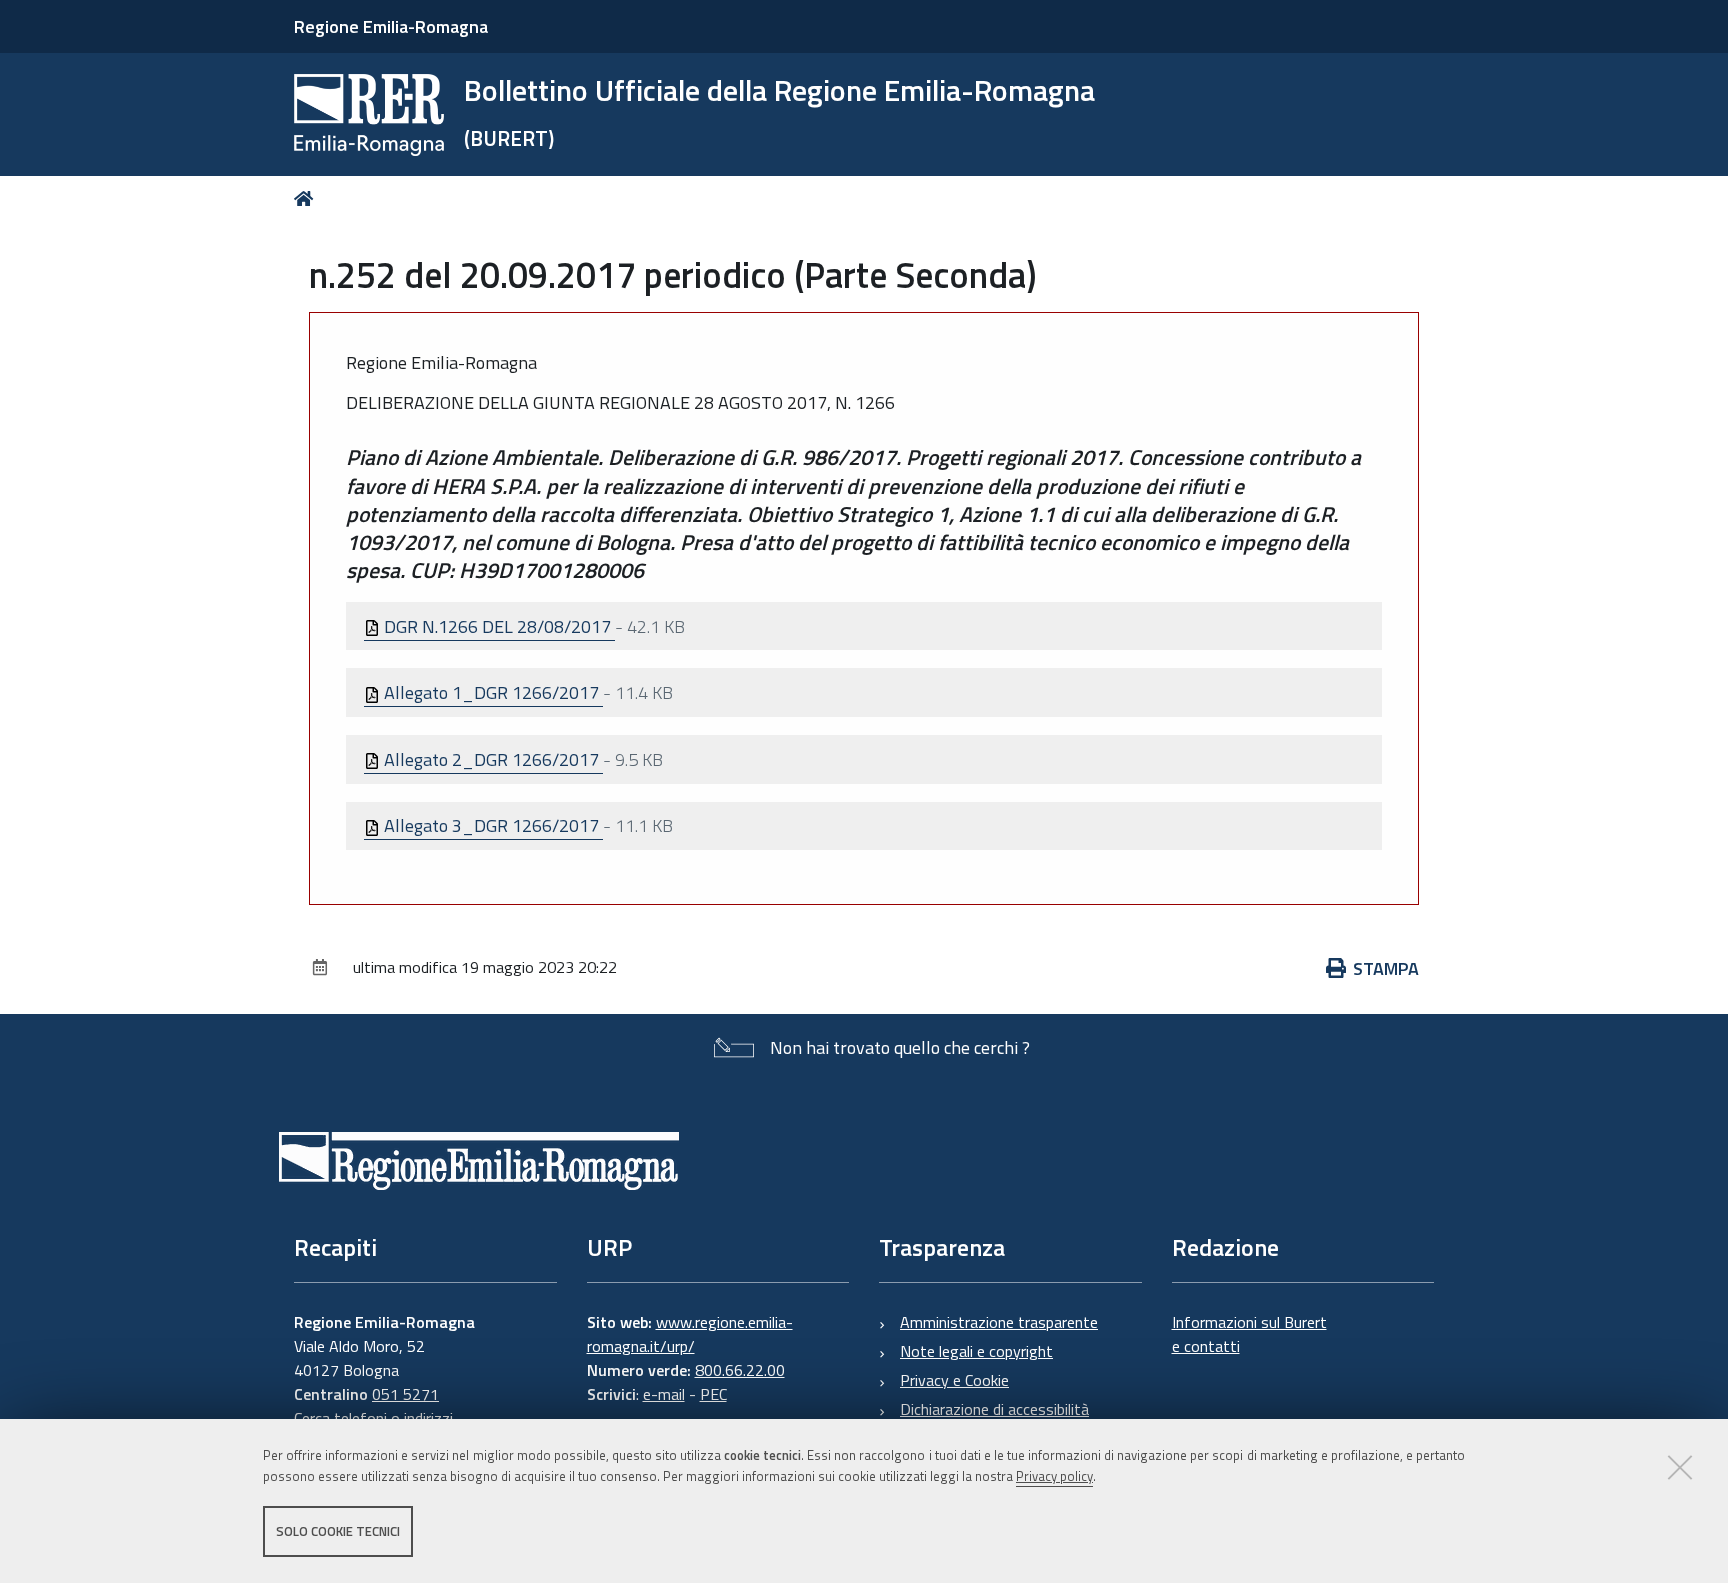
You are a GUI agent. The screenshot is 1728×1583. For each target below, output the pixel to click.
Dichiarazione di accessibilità (994, 1409)
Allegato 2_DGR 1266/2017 (491, 759)
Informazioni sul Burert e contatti (1249, 1334)
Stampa (1386, 968)
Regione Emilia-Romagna (391, 26)
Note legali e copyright (976, 1351)
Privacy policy (1054, 1476)
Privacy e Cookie (954, 1380)
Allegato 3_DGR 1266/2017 (491, 825)
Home (307, 198)
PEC (713, 1394)
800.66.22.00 (740, 1370)
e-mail (664, 1394)
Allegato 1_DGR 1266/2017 (491, 692)
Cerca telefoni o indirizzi (373, 1418)
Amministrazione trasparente (999, 1322)
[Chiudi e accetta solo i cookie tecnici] (1680, 1467)
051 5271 (405, 1394)
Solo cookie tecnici (338, 1531)
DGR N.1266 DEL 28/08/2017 (497, 626)
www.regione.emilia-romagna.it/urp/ (690, 1334)
